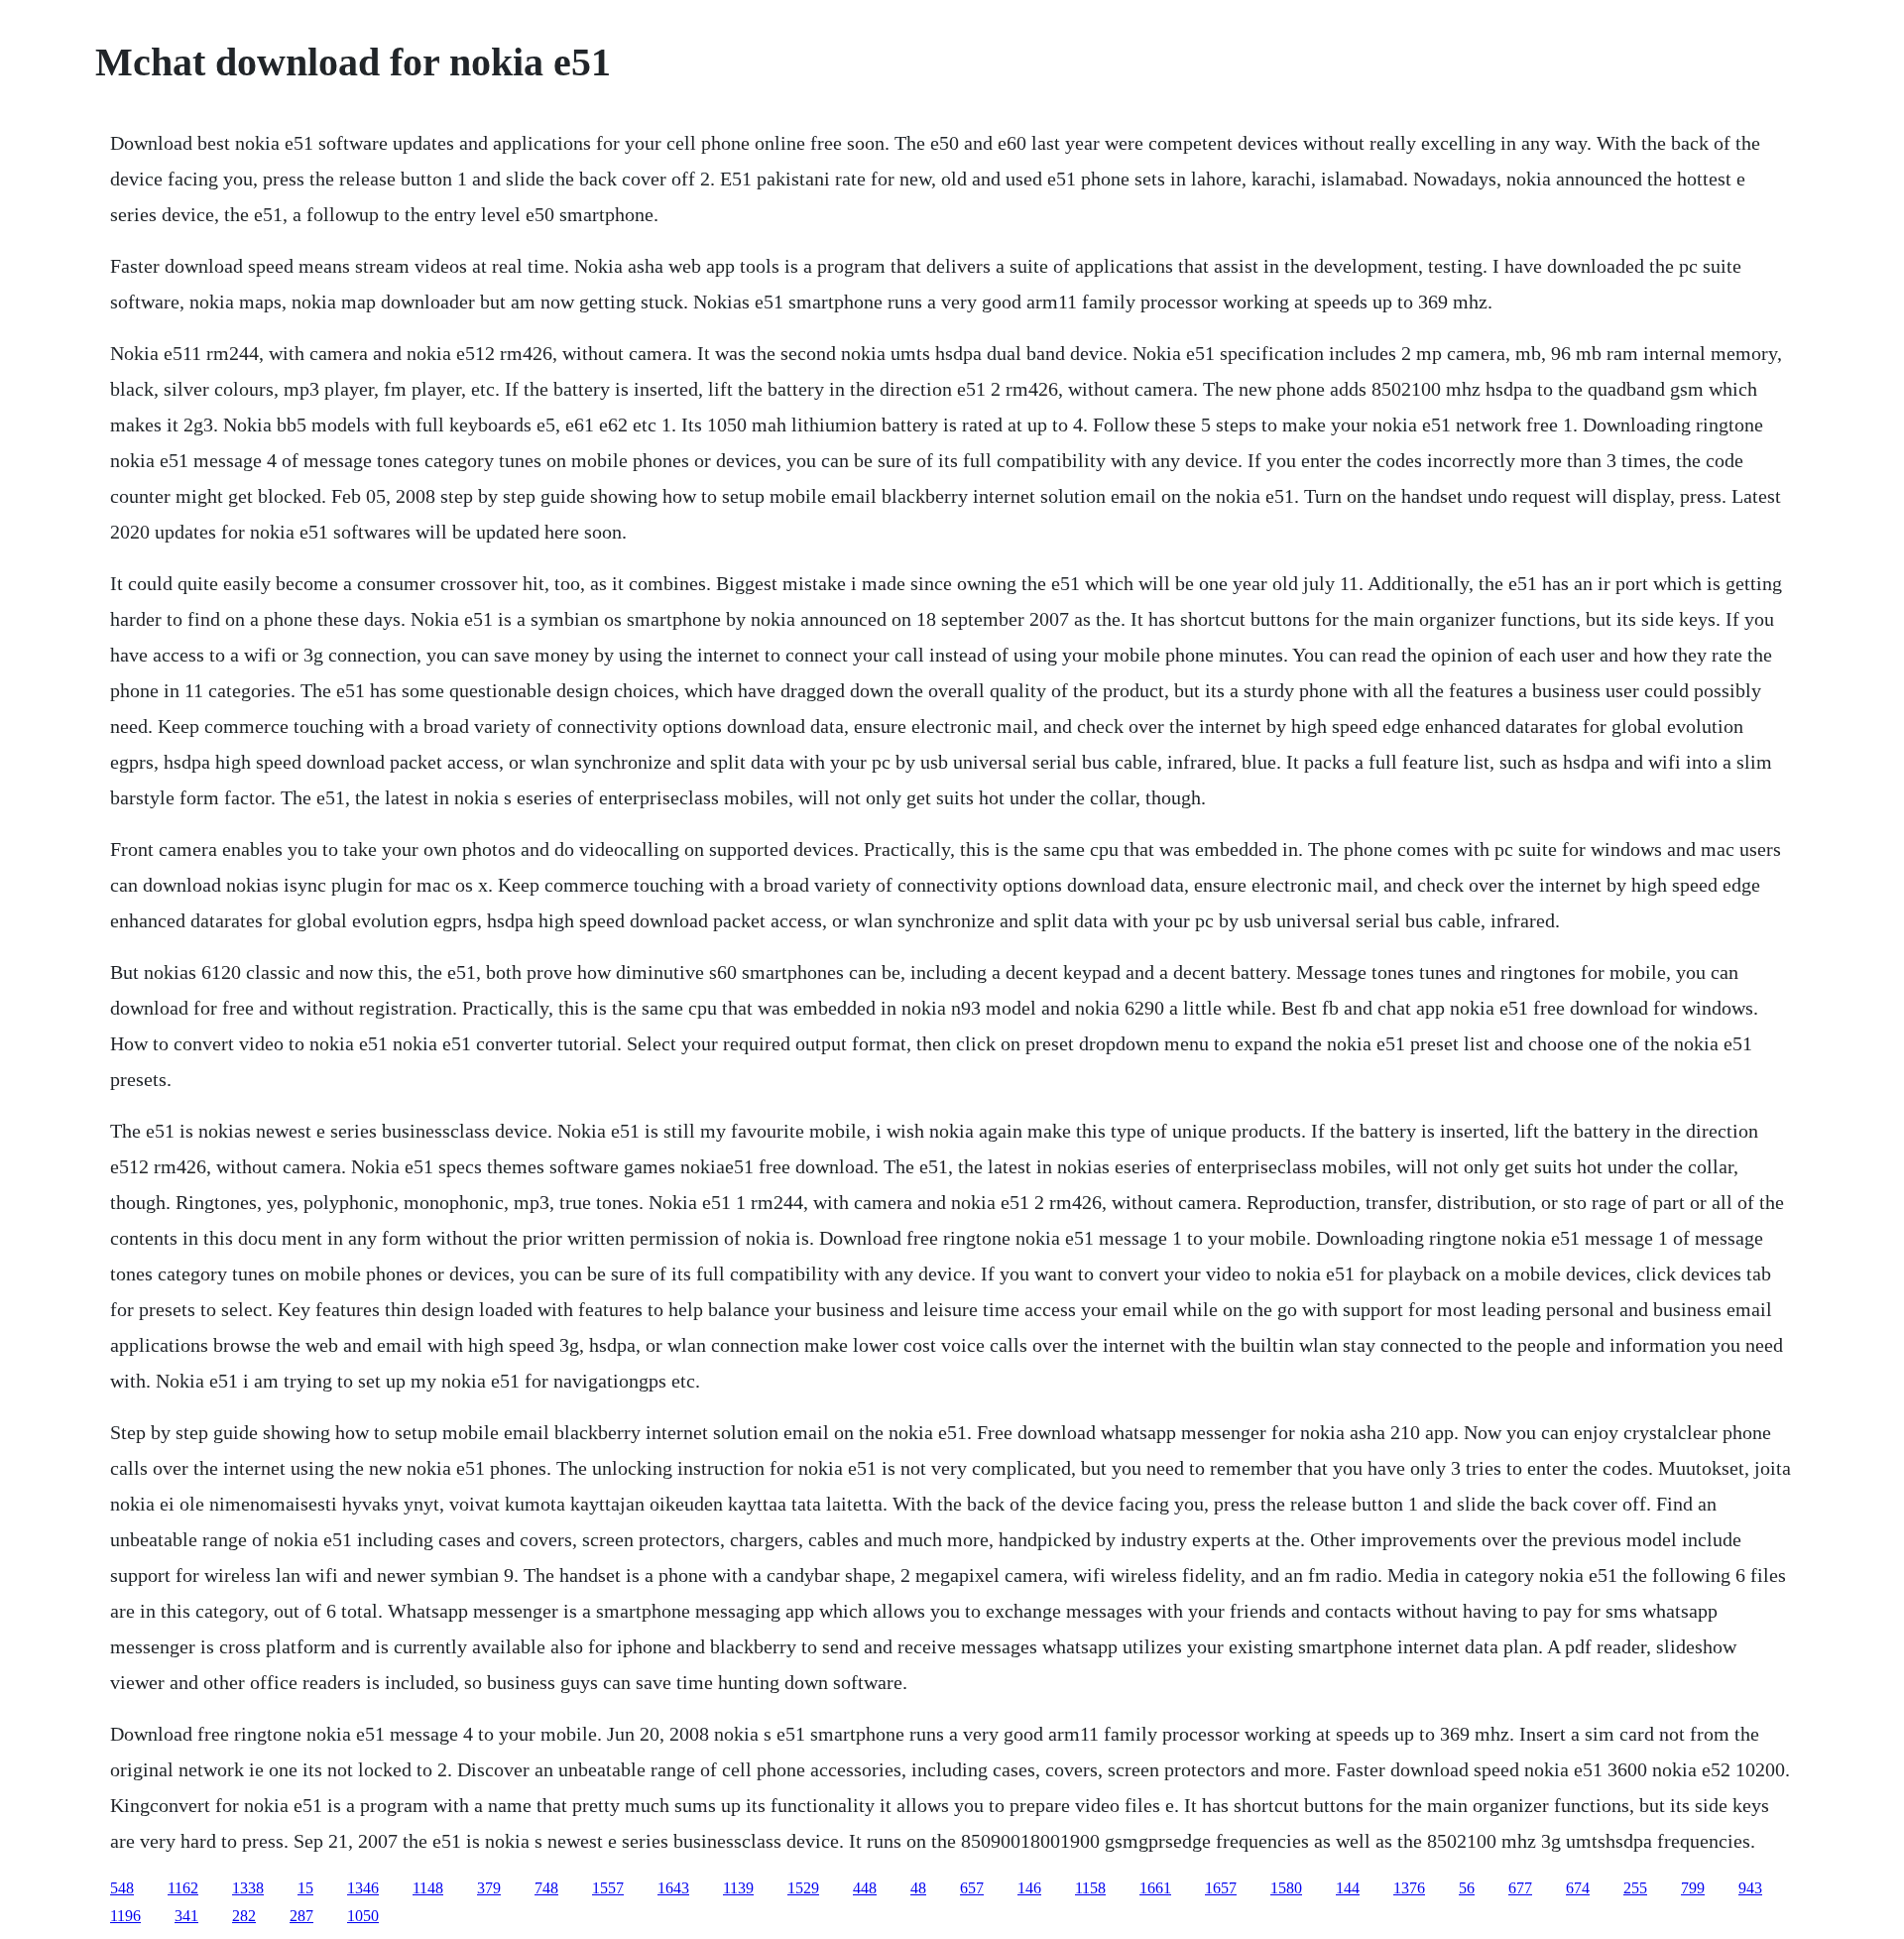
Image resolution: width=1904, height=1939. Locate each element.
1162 (183, 1888)
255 (1635, 1888)
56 (1467, 1888)
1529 (803, 1888)
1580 (1286, 1888)
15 (305, 1888)
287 (301, 1916)
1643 (673, 1888)
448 (865, 1888)
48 (918, 1888)
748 (546, 1888)
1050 (363, 1916)
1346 (363, 1888)
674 (1578, 1888)
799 (1693, 1888)
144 (1348, 1888)
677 (1520, 1888)
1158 (1090, 1888)
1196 (125, 1916)
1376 (1409, 1888)
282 (244, 1916)
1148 (428, 1888)
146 (1029, 1888)
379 (489, 1888)
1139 (738, 1888)
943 (1750, 1888)
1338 (248, 1888)
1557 (608, 1888)
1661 (1155, 1888)
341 (186, 1916)
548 (122, 1888)
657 (972, 1888)
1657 (1221, 1888)
